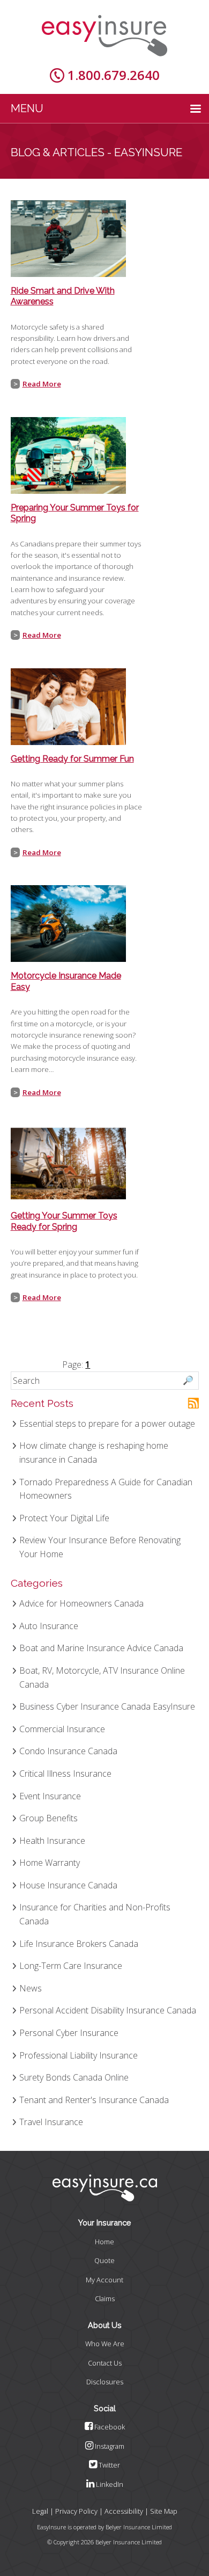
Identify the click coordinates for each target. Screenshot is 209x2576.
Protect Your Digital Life (64, 1518)
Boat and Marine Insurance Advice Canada (101, 1648)
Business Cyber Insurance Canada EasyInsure (107, 1706)
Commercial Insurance (62, 1729)
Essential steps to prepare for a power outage (107, 1424)
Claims (105, 2298)
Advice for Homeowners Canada (81, 1603)
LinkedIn (109, 2484)
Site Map (164, 2511)
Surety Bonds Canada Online (74, 2077)
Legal (40, 2511)
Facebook (109, 2427)
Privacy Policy (76, 2511)
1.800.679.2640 (114, 75)
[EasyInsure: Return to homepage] (104, 36)
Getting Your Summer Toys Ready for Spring (64, 1221)
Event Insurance (50, 1796)
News (31, 1988)
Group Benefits (48, 1818)
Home (104, 2242)
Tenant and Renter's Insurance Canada (94, 2100)
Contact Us (105, 2363)
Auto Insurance (49, 1626)
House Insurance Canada (68, 1885)
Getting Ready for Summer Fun (72, 759)
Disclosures (105, 2382)
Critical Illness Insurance (65, 1774)
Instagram (109, 2446)
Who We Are (105, 2344)
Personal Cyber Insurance (69, 2033)
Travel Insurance (51, 2122)
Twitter (109, 2465)
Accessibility (124, 2511)
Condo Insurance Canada (68, 1751)
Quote (104, 2260)
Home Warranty (50, 1863)
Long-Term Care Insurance (71, 1966)
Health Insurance (52, 1841)
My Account (104, 2280)
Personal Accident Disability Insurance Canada (108, 2010)
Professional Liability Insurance (79, 2055)
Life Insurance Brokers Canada (79, 1944)
